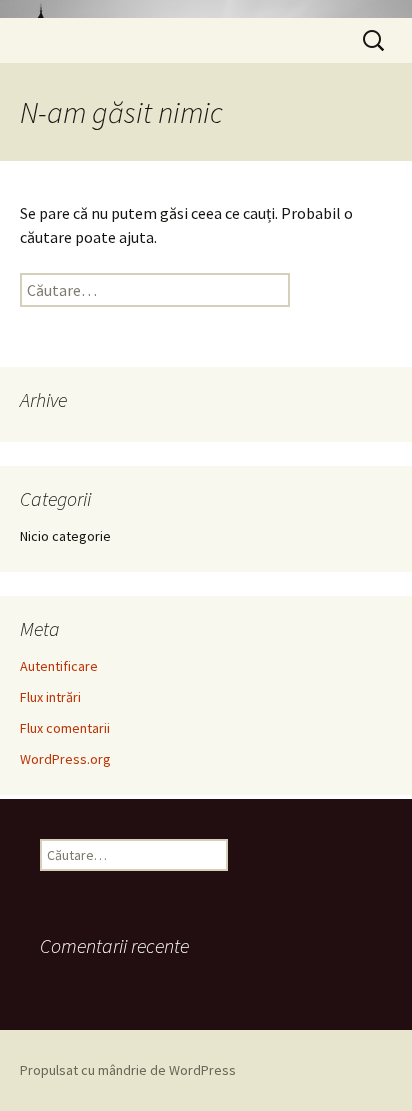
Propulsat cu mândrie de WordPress (128, 1070)
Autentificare (59, 666)
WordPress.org (65, 759)
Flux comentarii (65, 728)
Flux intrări (50, 697)
